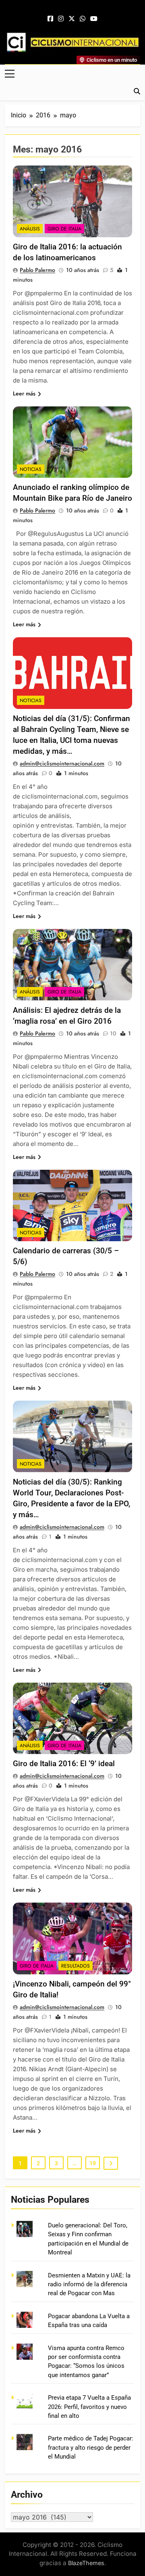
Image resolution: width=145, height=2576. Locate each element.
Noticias (31, 469)
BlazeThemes (86, 2563)
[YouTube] (94, 19)
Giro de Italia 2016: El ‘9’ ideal (64, 1764)
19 (93, 2163)
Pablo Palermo (37, 270)
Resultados (76, 1966)
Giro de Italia (64, 229)
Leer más (24, 393)
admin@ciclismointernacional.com (62, 763)
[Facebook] (50, 19)
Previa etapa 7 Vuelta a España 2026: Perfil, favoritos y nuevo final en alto (89, 2407)
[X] (72, 19)
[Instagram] (61, 19)
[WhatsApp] (83, 19)
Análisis (30, 229)
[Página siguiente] (111, 2163)
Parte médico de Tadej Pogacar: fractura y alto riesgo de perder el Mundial (91, 2447)
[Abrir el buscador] (137, 91)
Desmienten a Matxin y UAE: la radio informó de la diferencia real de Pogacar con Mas (89, 2284)
